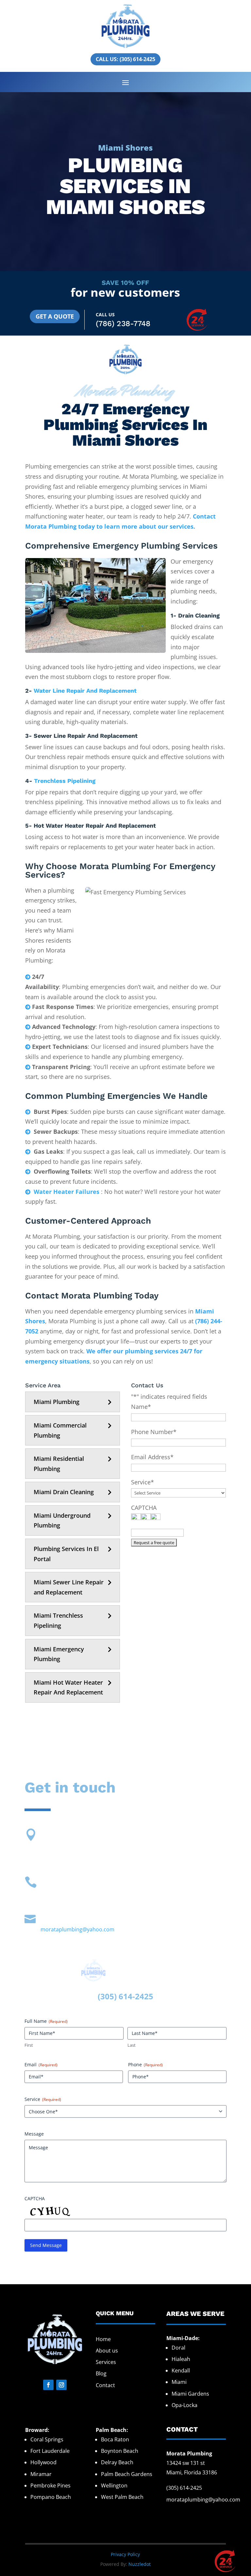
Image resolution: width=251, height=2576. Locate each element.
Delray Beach (117, 2462)
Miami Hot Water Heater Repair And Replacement (68, 1687)
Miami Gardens (190, 2394)
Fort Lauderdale (50, 2451)
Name (141, 1407)
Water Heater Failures (67, 1192)
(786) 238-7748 (123, 324)
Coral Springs (47, 2439)
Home (103, 2339)
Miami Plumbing (57, 1402)
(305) (108, 1996)
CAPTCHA (144, 1508)
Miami (179, 2382)
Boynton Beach (120, 2451)
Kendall (181, 2370)
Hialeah (181, 2359)
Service (142, 1482)
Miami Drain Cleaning (64, 1492)
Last (132, 2045)
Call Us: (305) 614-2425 (125, 59)
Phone (145, 2064)
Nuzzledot (140, 2564)
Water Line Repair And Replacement (85, 691)
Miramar (41, 2474)
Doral (178, 2348)
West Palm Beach (122, 2497)
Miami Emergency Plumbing (59, 1654)
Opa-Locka (184, 2405)
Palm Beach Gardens (127, 2474)
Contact (105, 2385)
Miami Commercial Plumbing (60, 1430)
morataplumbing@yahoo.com (77, 1929)
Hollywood (43, 2462)
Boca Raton (115, 2439)
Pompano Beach (51, 2497)
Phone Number (154, 1432)
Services (106, 2362)
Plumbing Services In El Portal (66, 1554)
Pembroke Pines (50, 2485)
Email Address (152, 1457)
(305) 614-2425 (184, 2488)
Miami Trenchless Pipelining (58, 1620)
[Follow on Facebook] (48, 2385)
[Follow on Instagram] (61, 2385)
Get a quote (55, 316)
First (29, 2045)
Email (41, 2064)
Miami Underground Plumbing (62, 1520)
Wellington (114, 2485)
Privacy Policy (125, 2554)
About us (107, 2351)
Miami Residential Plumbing (59, 1464)
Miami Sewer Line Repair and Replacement (69, 1587)
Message (34, 2134)
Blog (101, 2373)
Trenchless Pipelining (65, 781)
